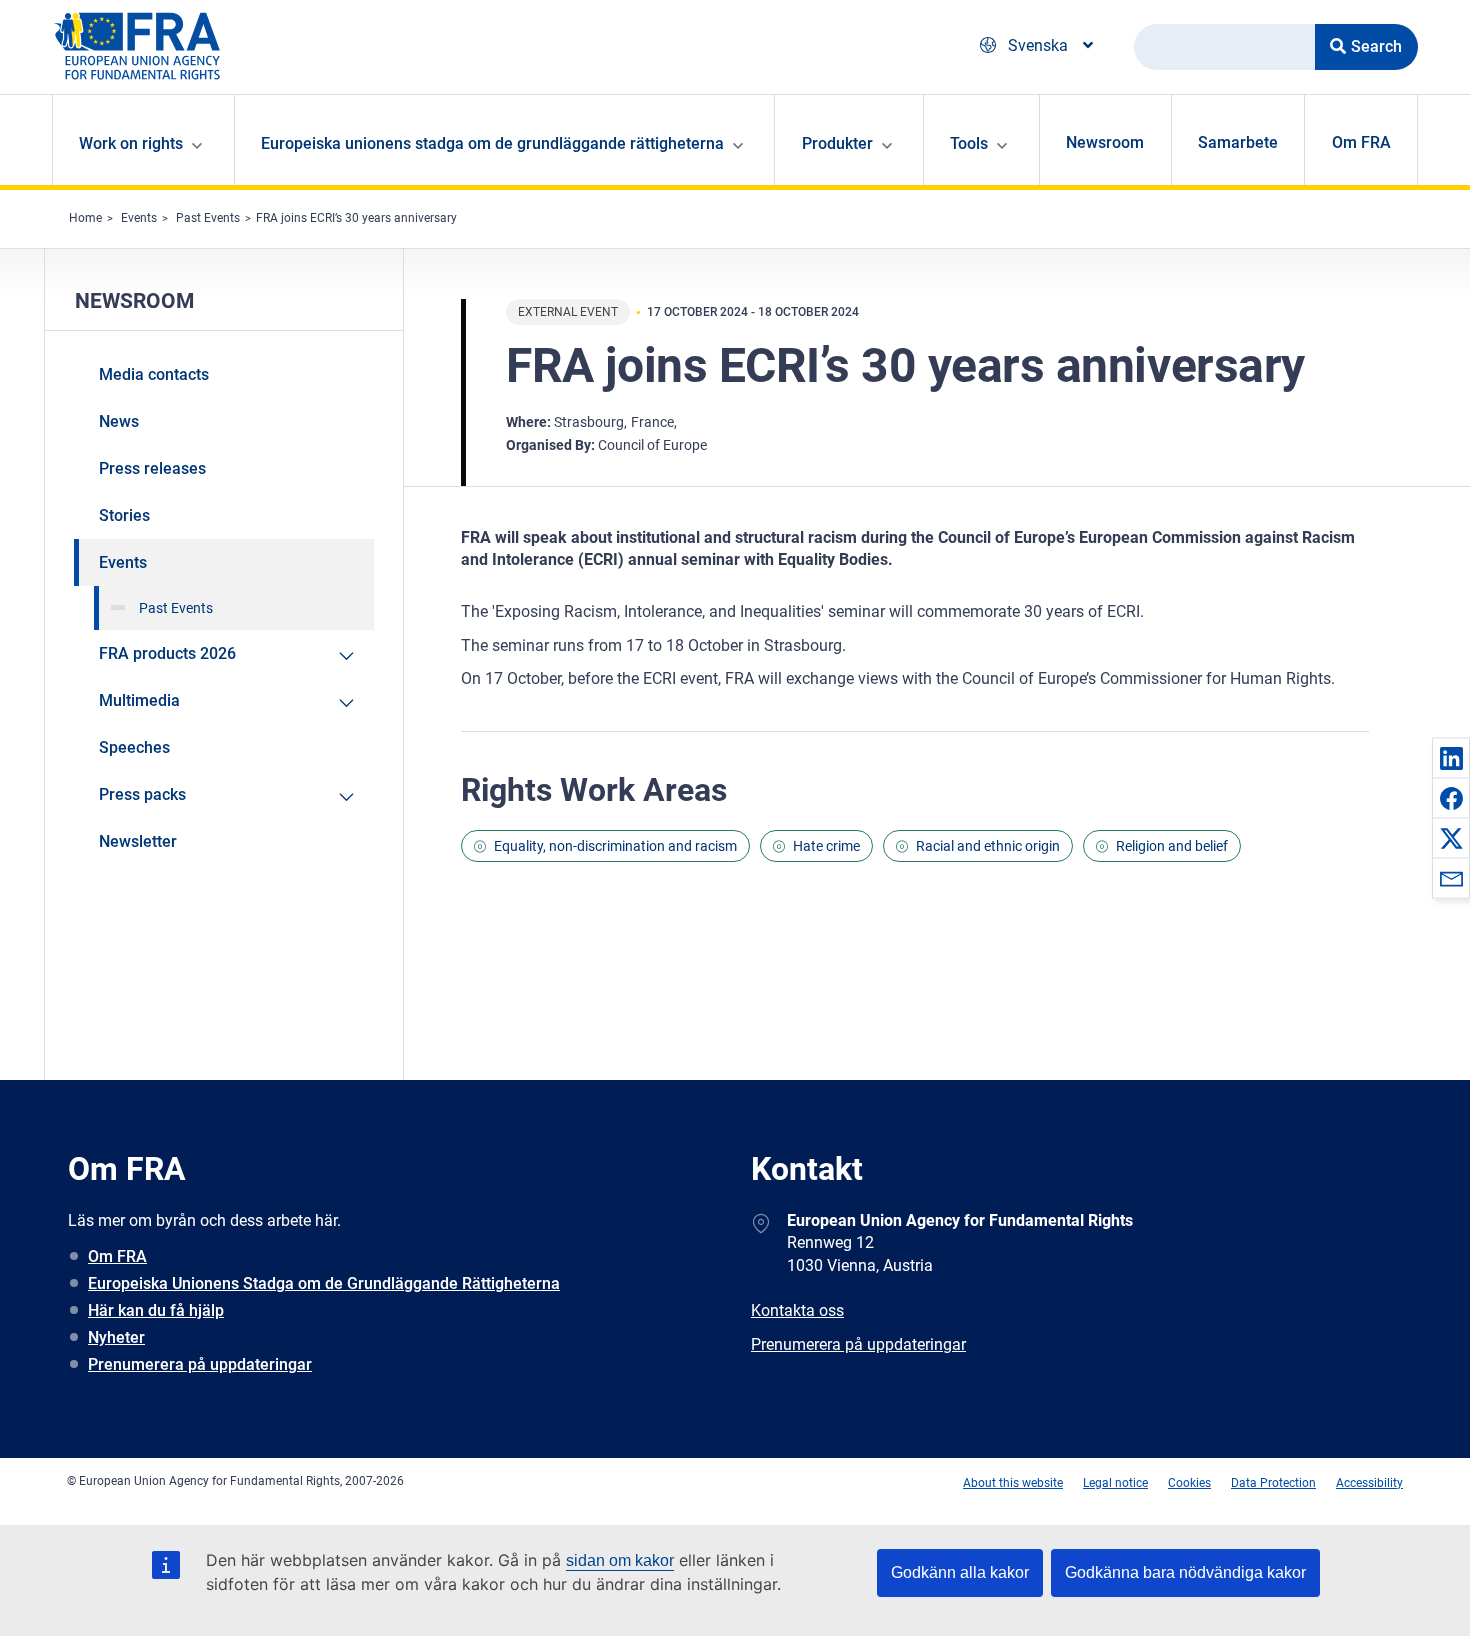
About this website (1013, 1483)
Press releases (152, 468)
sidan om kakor (620, 1560)
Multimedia (139, 700)
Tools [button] (969, 143)
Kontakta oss (797, 1310)
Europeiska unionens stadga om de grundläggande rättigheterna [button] (492, 143)
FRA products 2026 (167, 653)
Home (85, 218)
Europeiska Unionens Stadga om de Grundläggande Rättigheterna (324, 1283)
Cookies (1189, 1483)
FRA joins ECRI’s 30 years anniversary (356, 218)
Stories (124, 515)
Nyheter (116, 1337)
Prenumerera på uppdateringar (200, 1364)
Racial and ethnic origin (988, 846)
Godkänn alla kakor (960, 1572)
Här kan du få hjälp (156, 1310)
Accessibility (1369, 1483)
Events (139, 218)
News (119, 421)
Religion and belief (1172, 846)
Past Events (208, 218)
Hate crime (826, 846)
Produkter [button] (837, 143)
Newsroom (1105, 142)
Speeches (134, 747)
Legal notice (1115, 1483)
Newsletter (138, 841)
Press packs (142, 794)
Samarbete (1238, 142)
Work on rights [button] (131, 143)
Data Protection (1273, 1483)
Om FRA (1361, 142)
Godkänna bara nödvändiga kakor (1185, 1572)
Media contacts (154, 374)
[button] (1451, 758)
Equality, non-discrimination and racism (615, 846)
